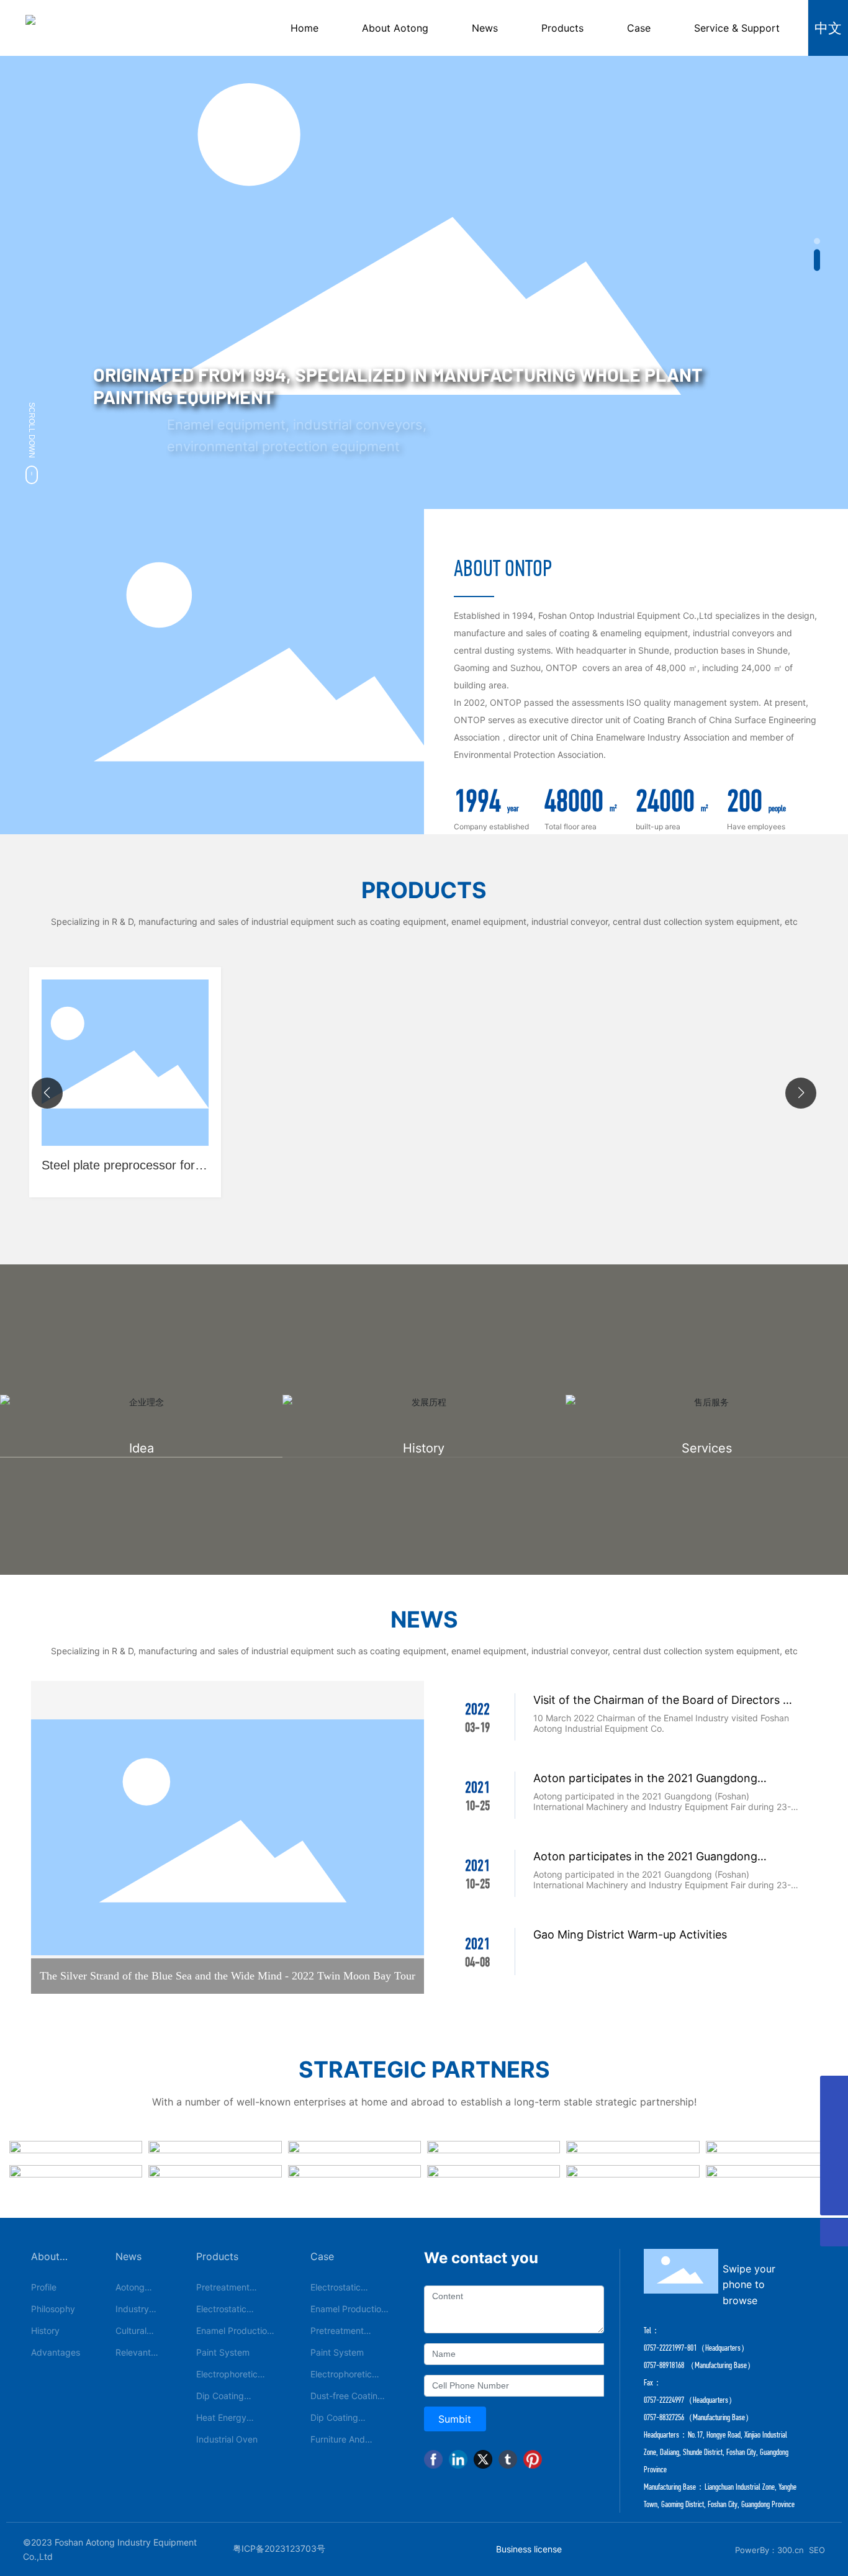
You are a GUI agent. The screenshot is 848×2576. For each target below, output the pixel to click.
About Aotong (395, 28)
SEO (817, 2550)
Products (562, 28)
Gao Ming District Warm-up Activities (630, 1934)
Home (304, 28)
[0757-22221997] (834, 2173)
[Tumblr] (508, 2459)
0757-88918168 (664, 2365)
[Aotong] (834, 2118)
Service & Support (737, 28)
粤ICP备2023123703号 (279, 2548)
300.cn (791, 2550)
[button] (817, 241)
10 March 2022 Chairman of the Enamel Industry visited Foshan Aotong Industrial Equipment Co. (661, 1723)
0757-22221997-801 (670, 2348)
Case (639, 28)
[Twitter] (483, 2459)
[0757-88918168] (834, 2146)
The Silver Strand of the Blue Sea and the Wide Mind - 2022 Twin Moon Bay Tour (228, 1976)
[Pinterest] (533, 2459)
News (485, 28)
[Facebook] (433, 2459)
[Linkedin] (458, 2459)
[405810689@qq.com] (834, 2090)
